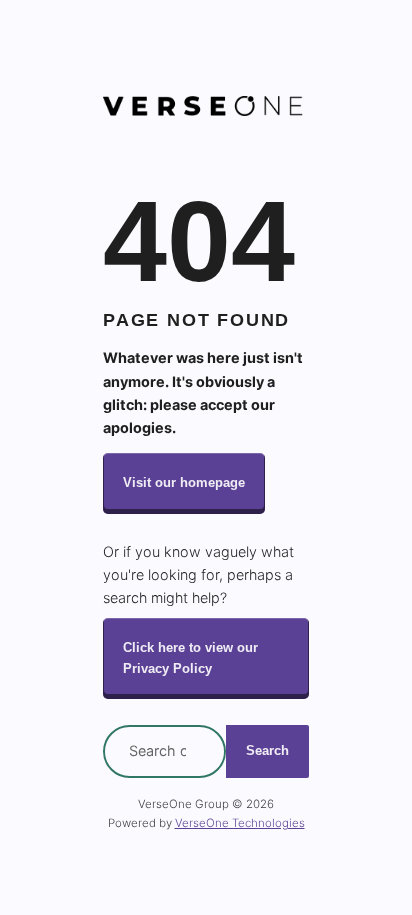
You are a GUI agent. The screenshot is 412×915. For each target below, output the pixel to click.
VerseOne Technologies (240, 823)
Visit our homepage (184, 482)
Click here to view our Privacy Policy (190, 658)
